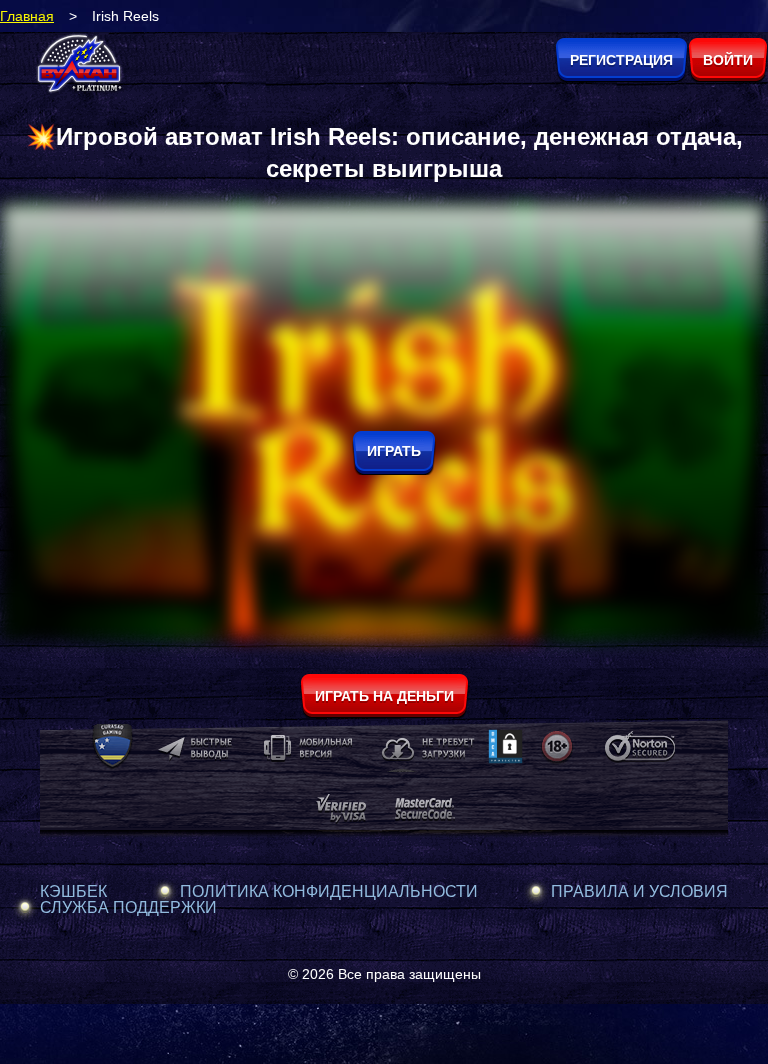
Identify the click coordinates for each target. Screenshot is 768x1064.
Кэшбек (73, 892)
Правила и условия (639, 892)
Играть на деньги (384, 696)
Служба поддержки (128, 908)
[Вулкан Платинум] (80, 64)
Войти (728, 60)
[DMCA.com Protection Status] (505, 758)
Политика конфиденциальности (329, 892)
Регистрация (621, 60)
